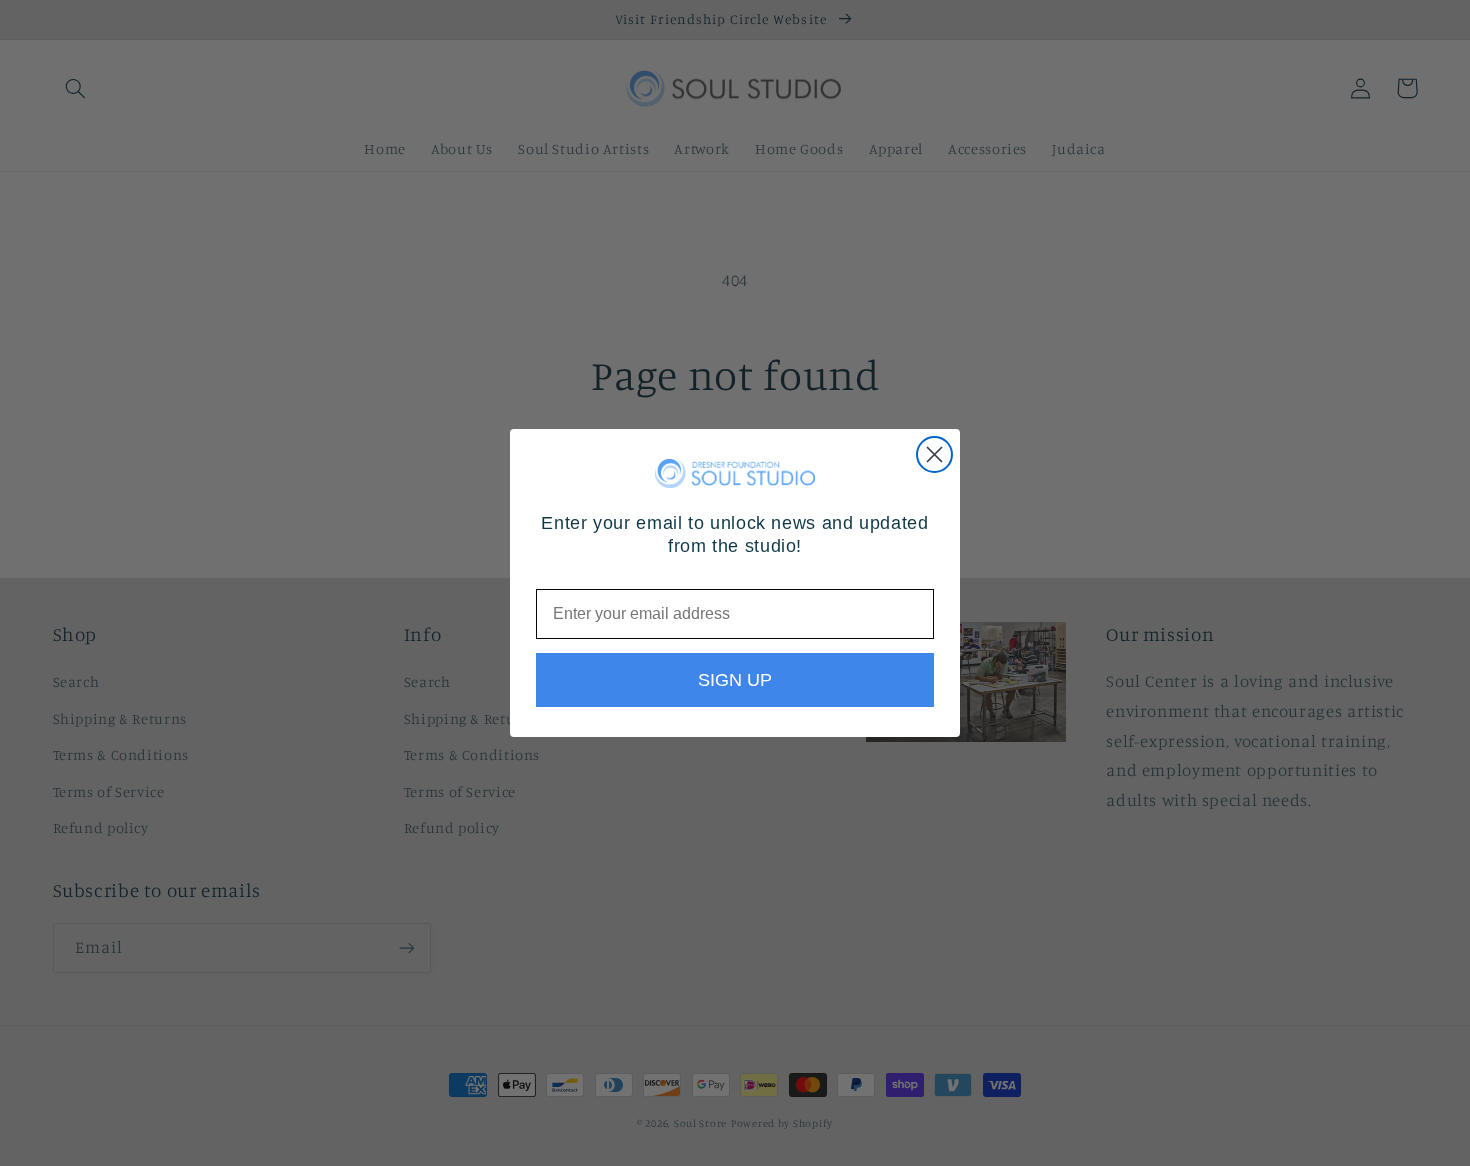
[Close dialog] (934, 454)
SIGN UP (735, 680)
